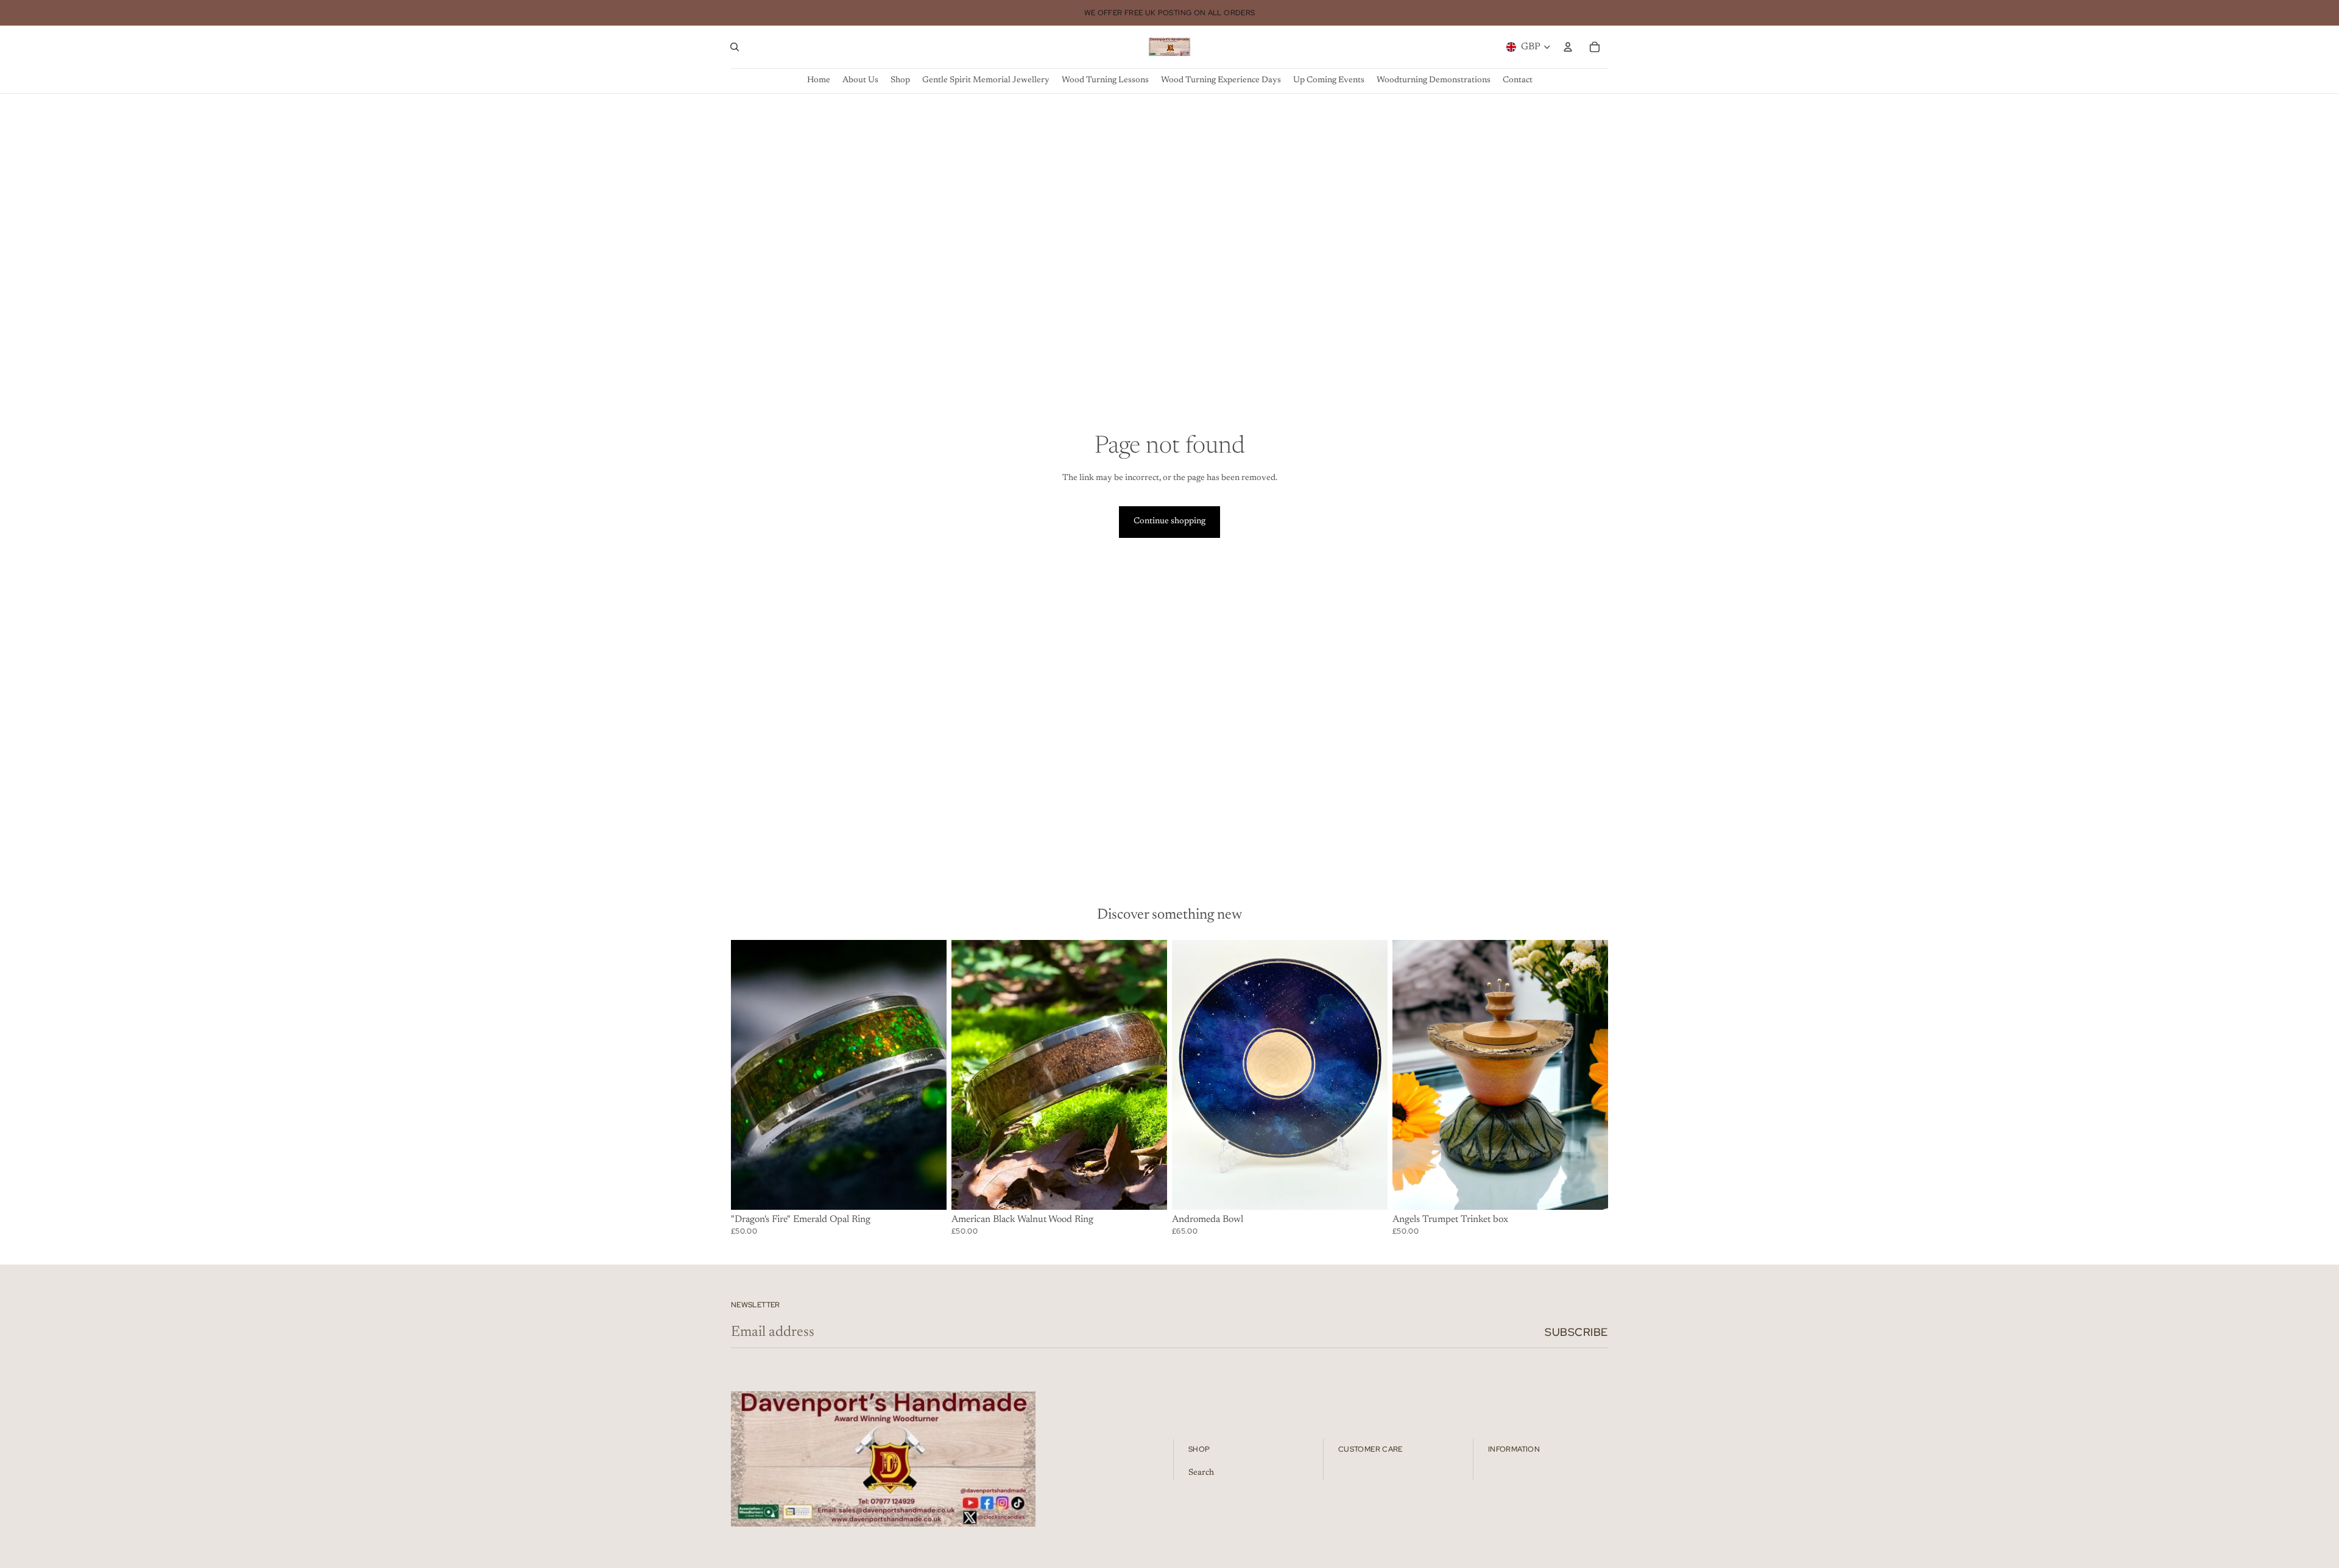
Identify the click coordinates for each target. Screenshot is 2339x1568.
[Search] (735, 47)
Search (1201, 1473)
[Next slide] (1369, 1075)
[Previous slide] (1190, 1075)
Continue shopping (1169, 521)
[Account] (1568, 47)
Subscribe (1576, 1332)
